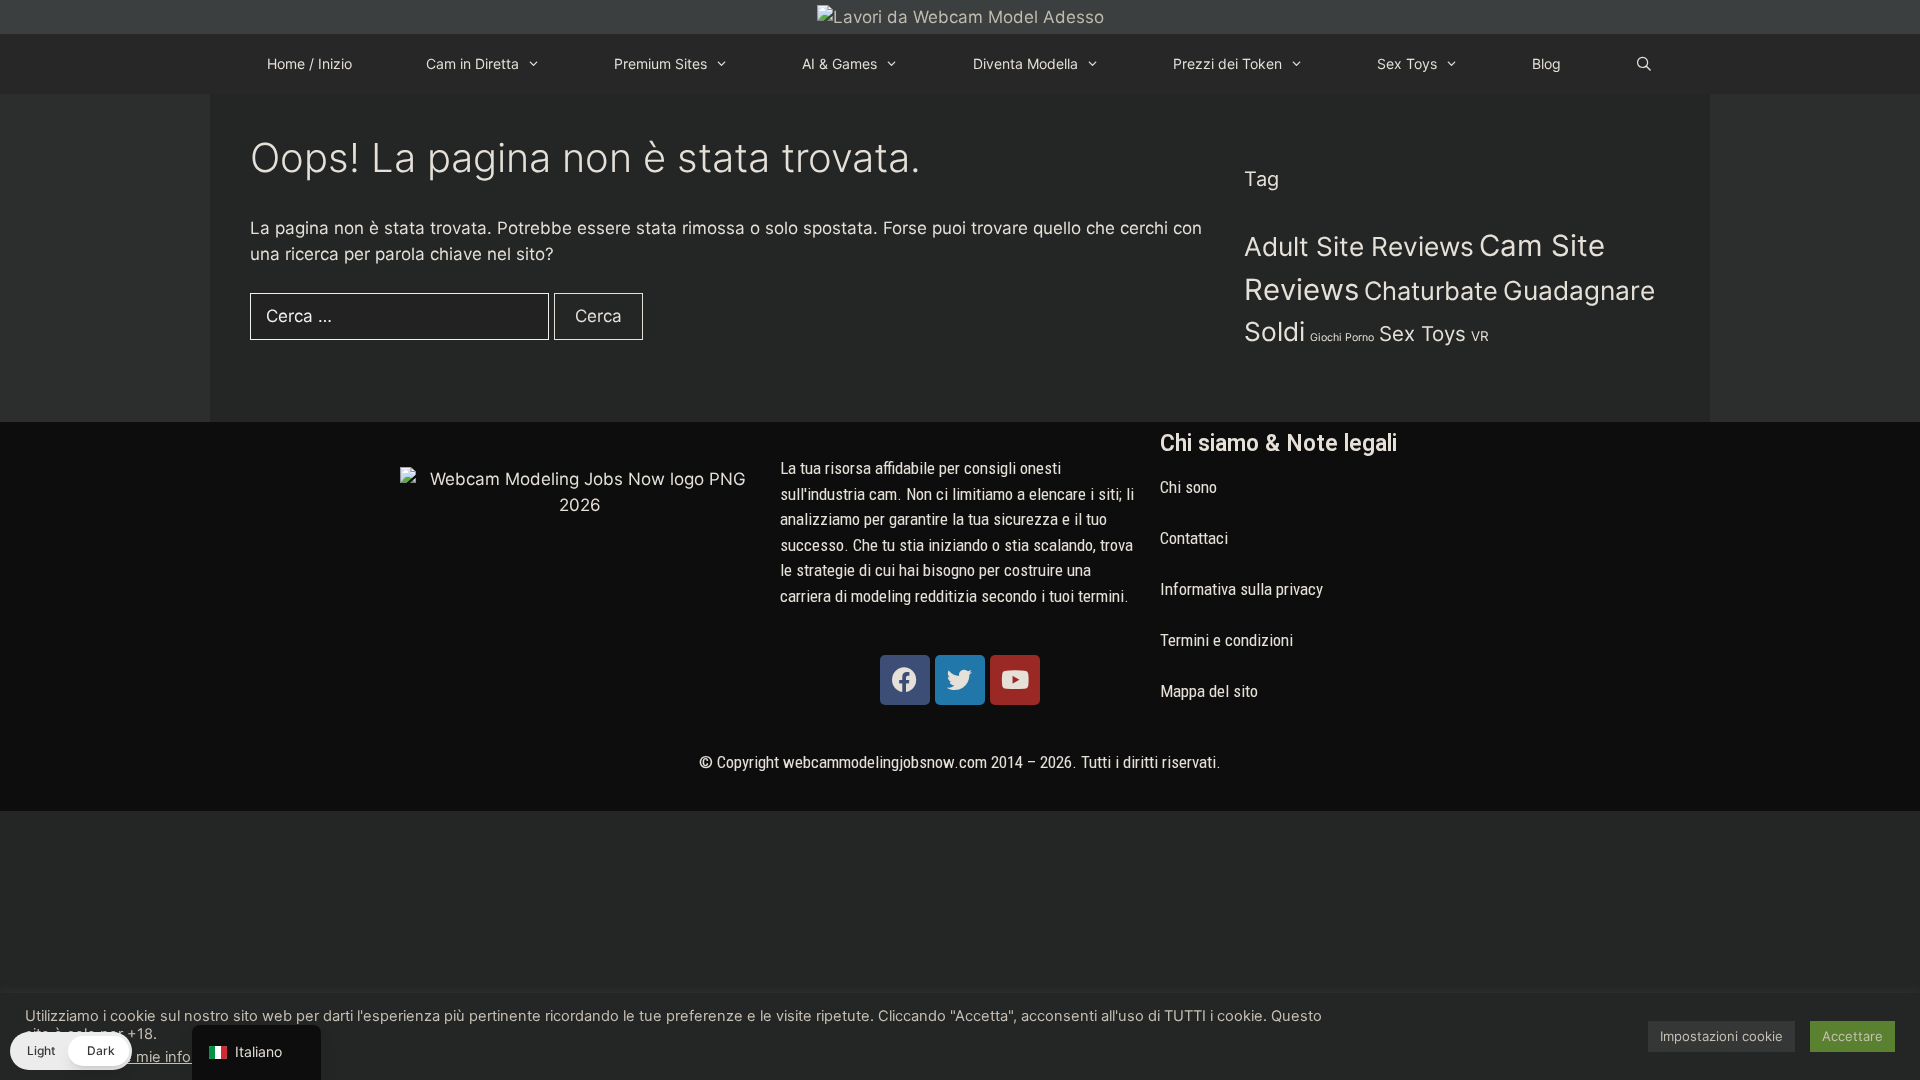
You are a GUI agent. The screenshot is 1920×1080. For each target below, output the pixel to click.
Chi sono (1188, 487)
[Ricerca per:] (402, 316)
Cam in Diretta (472, 63)
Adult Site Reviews (1359, 246)
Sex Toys (1407, 63)
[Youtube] (1015, 680)
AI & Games (839, 63)
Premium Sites (660, 63)
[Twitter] (960, 680)
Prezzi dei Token (1227, 63)
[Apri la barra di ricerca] (1644, 64)
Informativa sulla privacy (1241, 589)
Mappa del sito (1209, 691)
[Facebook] (905, 680)
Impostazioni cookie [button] (1721, 1036)
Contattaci (1194, 538)
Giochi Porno (1342, 337)
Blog (1546, 63)
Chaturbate (1431, 290)
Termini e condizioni (1226, 640)
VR (1480, 336)
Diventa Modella (1025, 63)
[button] (71, 1051)
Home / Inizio (309, 63)
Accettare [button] (1852, 1036)
